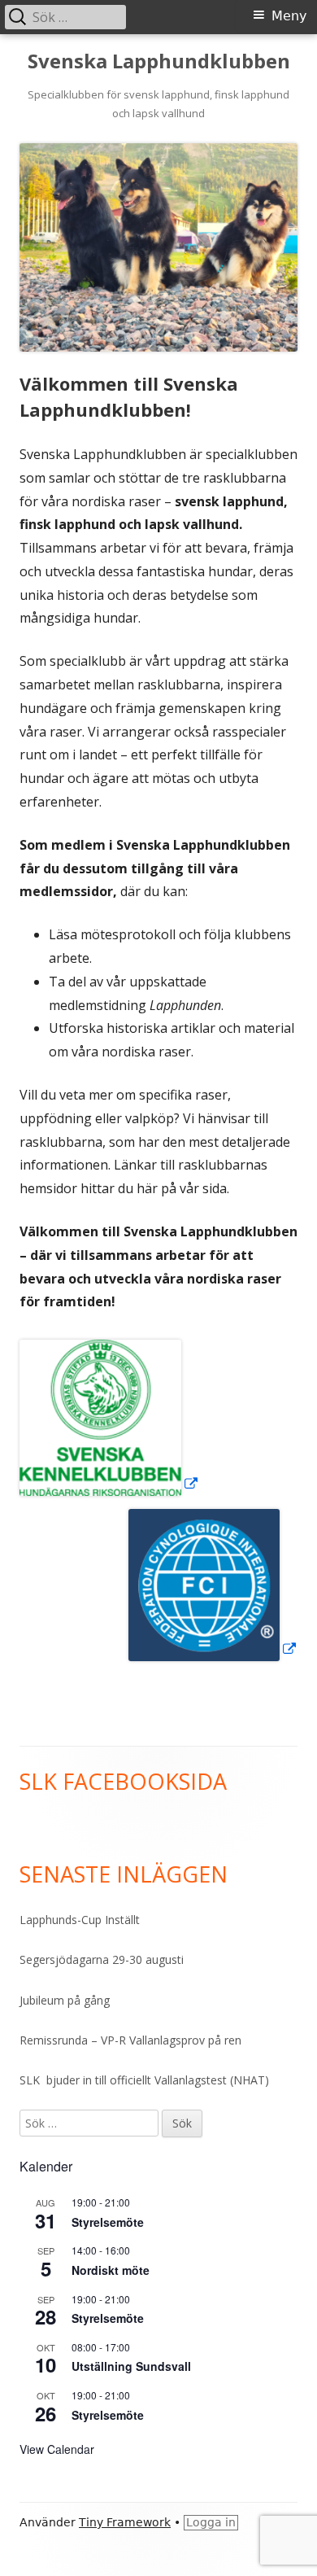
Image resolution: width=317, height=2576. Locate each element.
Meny (289, 16)
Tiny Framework (125, 2522)
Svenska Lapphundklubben (159, 61)
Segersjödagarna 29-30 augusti (102, 1959)
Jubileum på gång (65, 2000)
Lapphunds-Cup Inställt (80, 1920)
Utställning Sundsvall (131, 2366)
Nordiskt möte (111, 2270)
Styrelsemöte (108, 2222)
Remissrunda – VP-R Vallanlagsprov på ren (130, 2040)
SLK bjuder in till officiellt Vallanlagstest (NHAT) (144, 2080)
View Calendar (57, 2449)
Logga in (211, 2522)
